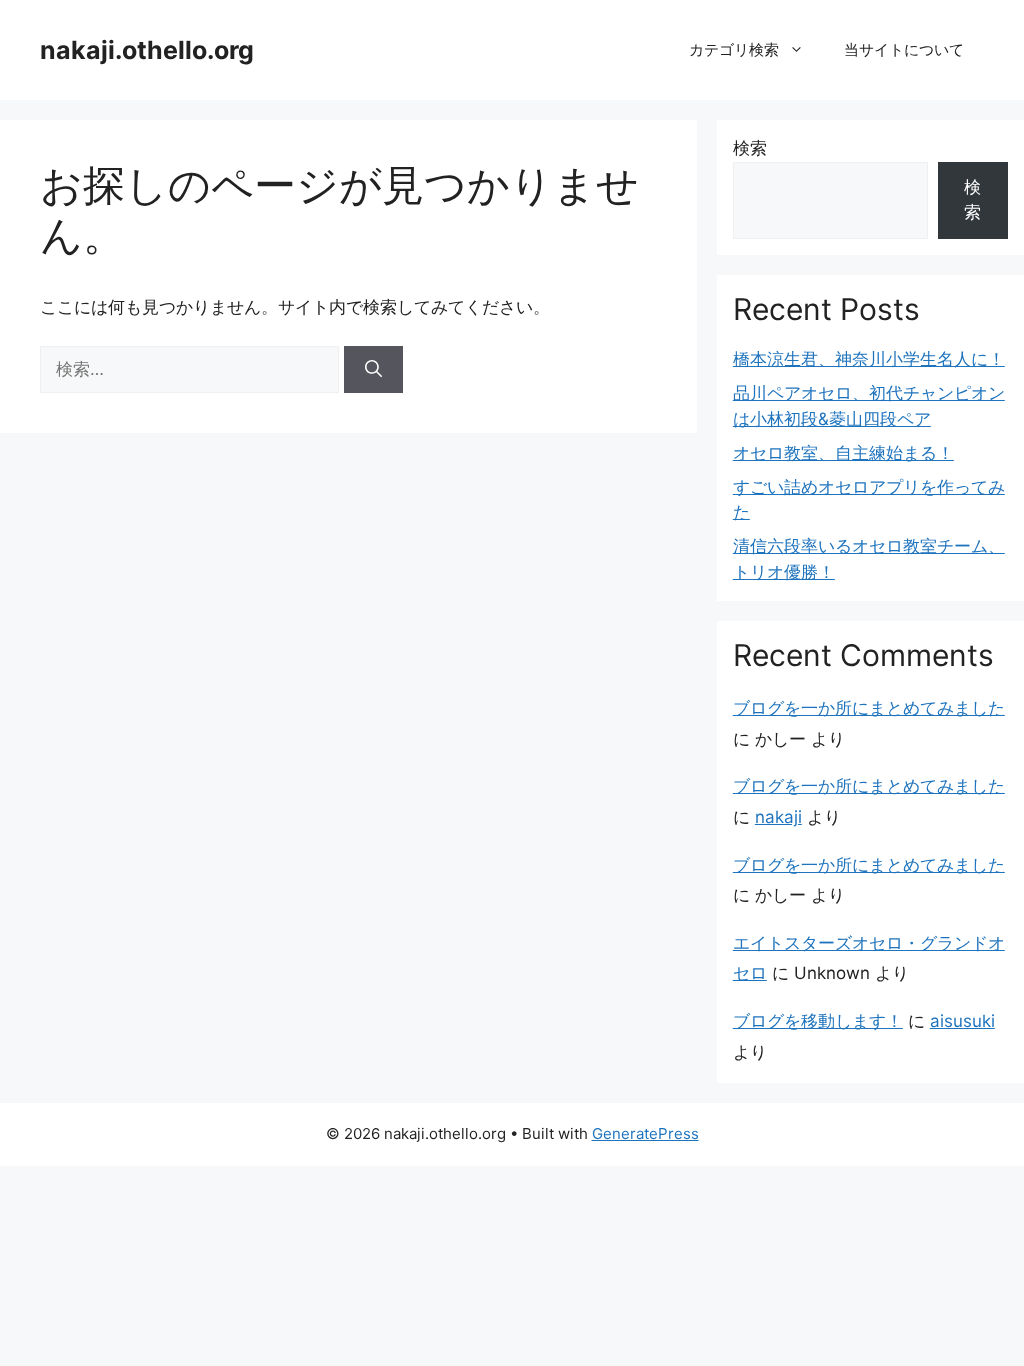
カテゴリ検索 (734, 49)
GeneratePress (645, 1133)
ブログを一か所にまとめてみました (869, 708)
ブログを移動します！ (818, 1021)
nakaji (778, 817)
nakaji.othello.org (147, 50)
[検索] (373, 370)
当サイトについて (904, 49)
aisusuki (962, 1021)
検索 (750, 148)
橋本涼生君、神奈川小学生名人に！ (869, 359)
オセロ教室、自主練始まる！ (843, 453)
